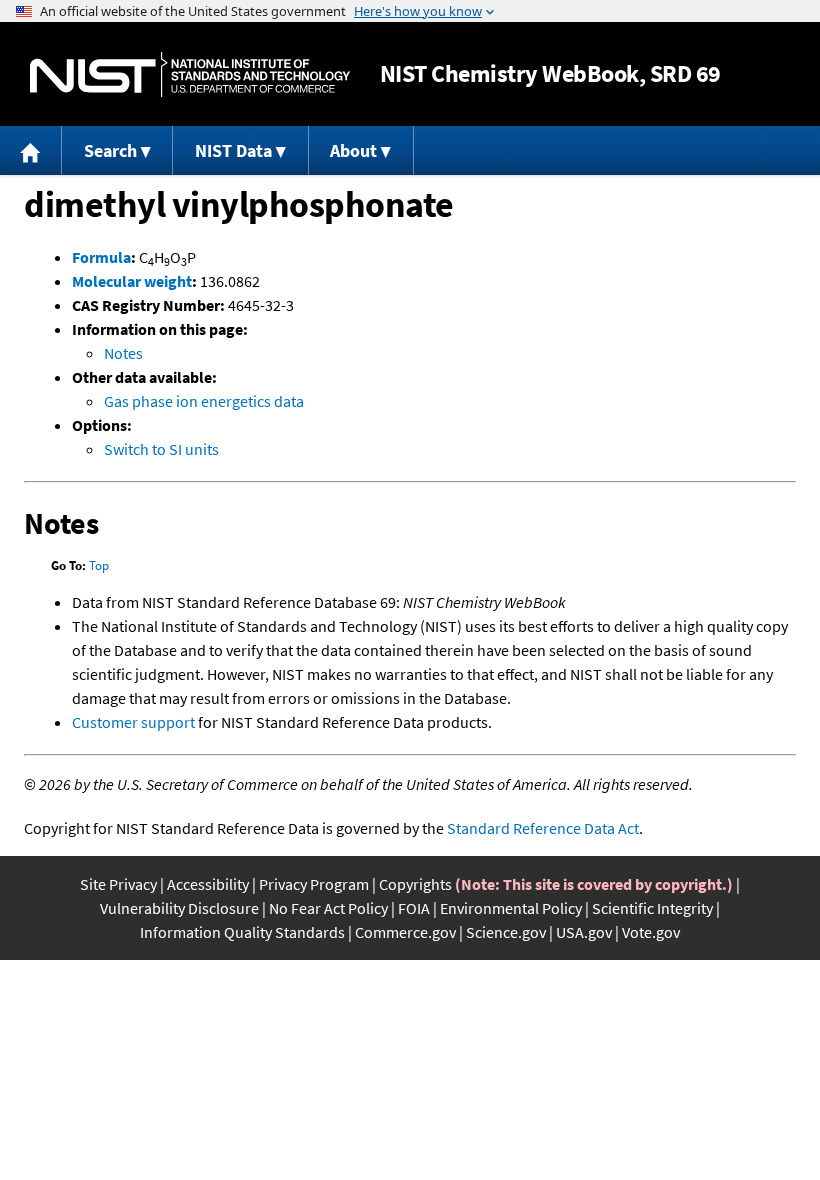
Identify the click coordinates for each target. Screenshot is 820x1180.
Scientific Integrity (652, 908)
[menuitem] (31, 150)
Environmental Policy (511, 908)
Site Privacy (118, 884)
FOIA (414, 908)
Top (99, 565)
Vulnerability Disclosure (179, 908)
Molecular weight (132, 281)
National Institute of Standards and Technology (190, 74)
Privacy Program (314, 884)
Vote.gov (651, 932)
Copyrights (415, 884)
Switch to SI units (161, 449)
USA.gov (584, 932)
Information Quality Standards (242, 932)
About (353, 150)
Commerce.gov (405, 932)
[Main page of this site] (31, 150)
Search (110, 150)
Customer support (133, 722)
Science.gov (506, 932)
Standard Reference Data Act (543, 828)
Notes (123, 353)
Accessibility (208, 884)
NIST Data (233, 150)
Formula (101, 257)
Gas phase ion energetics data (204, 401)
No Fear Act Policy (328, 908)
